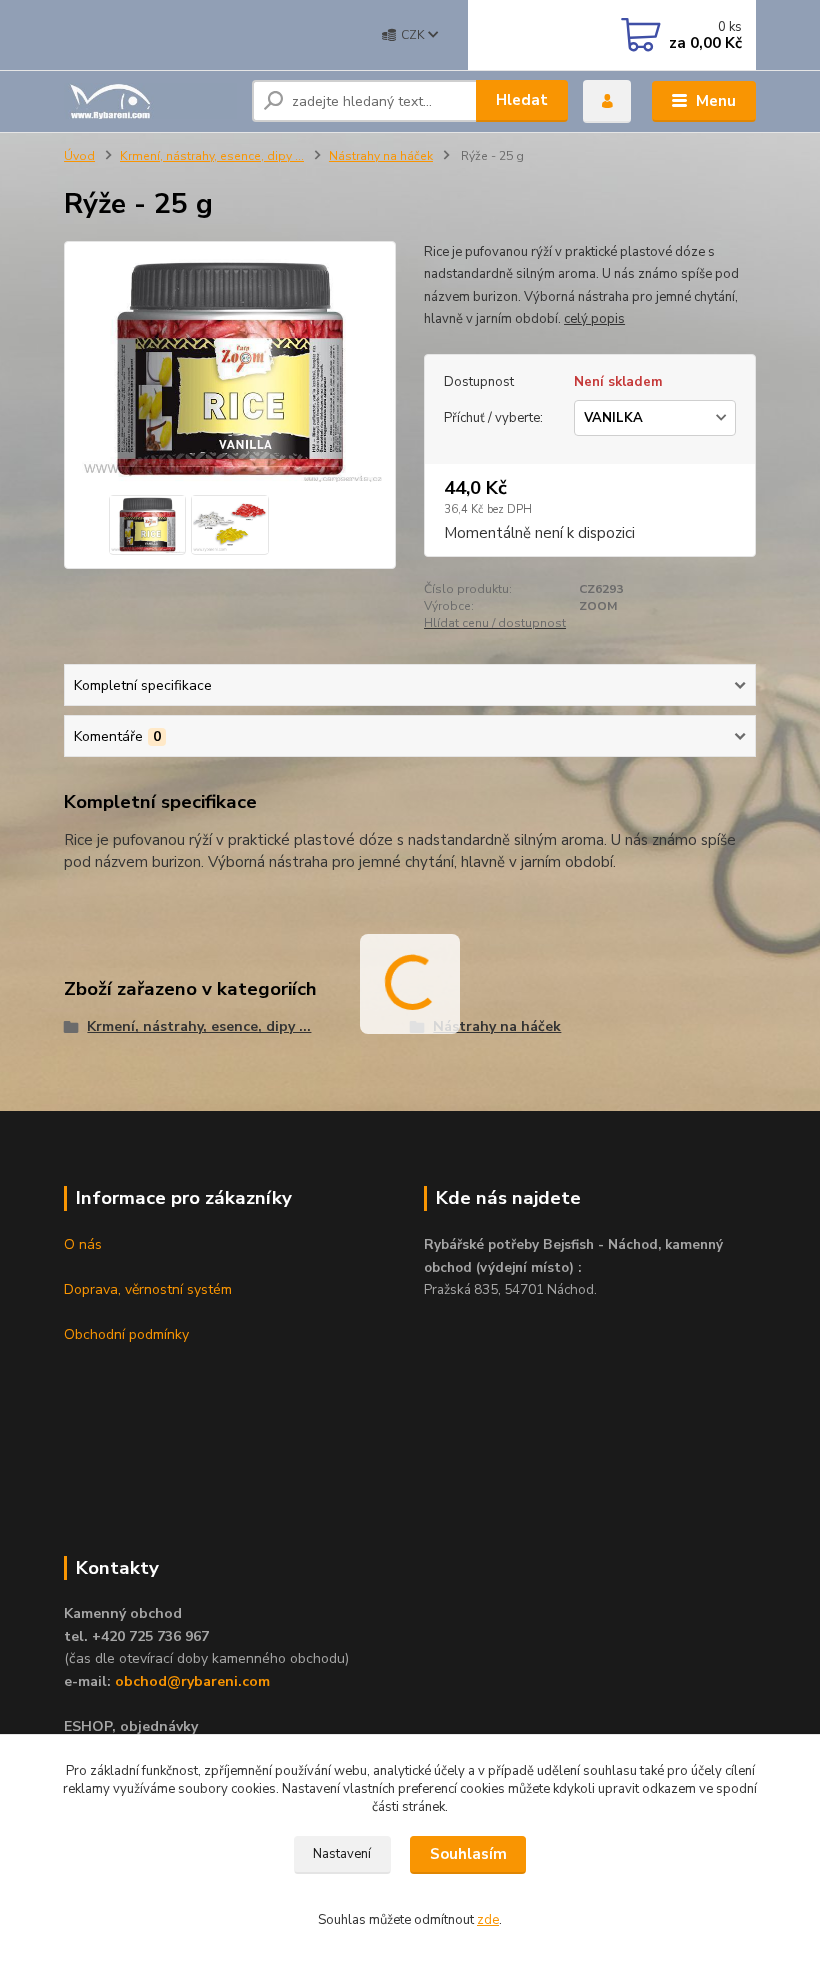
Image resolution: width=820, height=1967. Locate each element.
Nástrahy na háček (381, 156)
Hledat (522, 100)
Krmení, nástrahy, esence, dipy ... (212, 156)
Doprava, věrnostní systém (148, 1289)
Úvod (79, 156)
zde (488, 1920)
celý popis (594, 319)
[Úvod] (150, 101)
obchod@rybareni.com (192, 1681)
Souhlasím (468, 1854)
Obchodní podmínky (126, 1334)
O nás (83, 1244)
